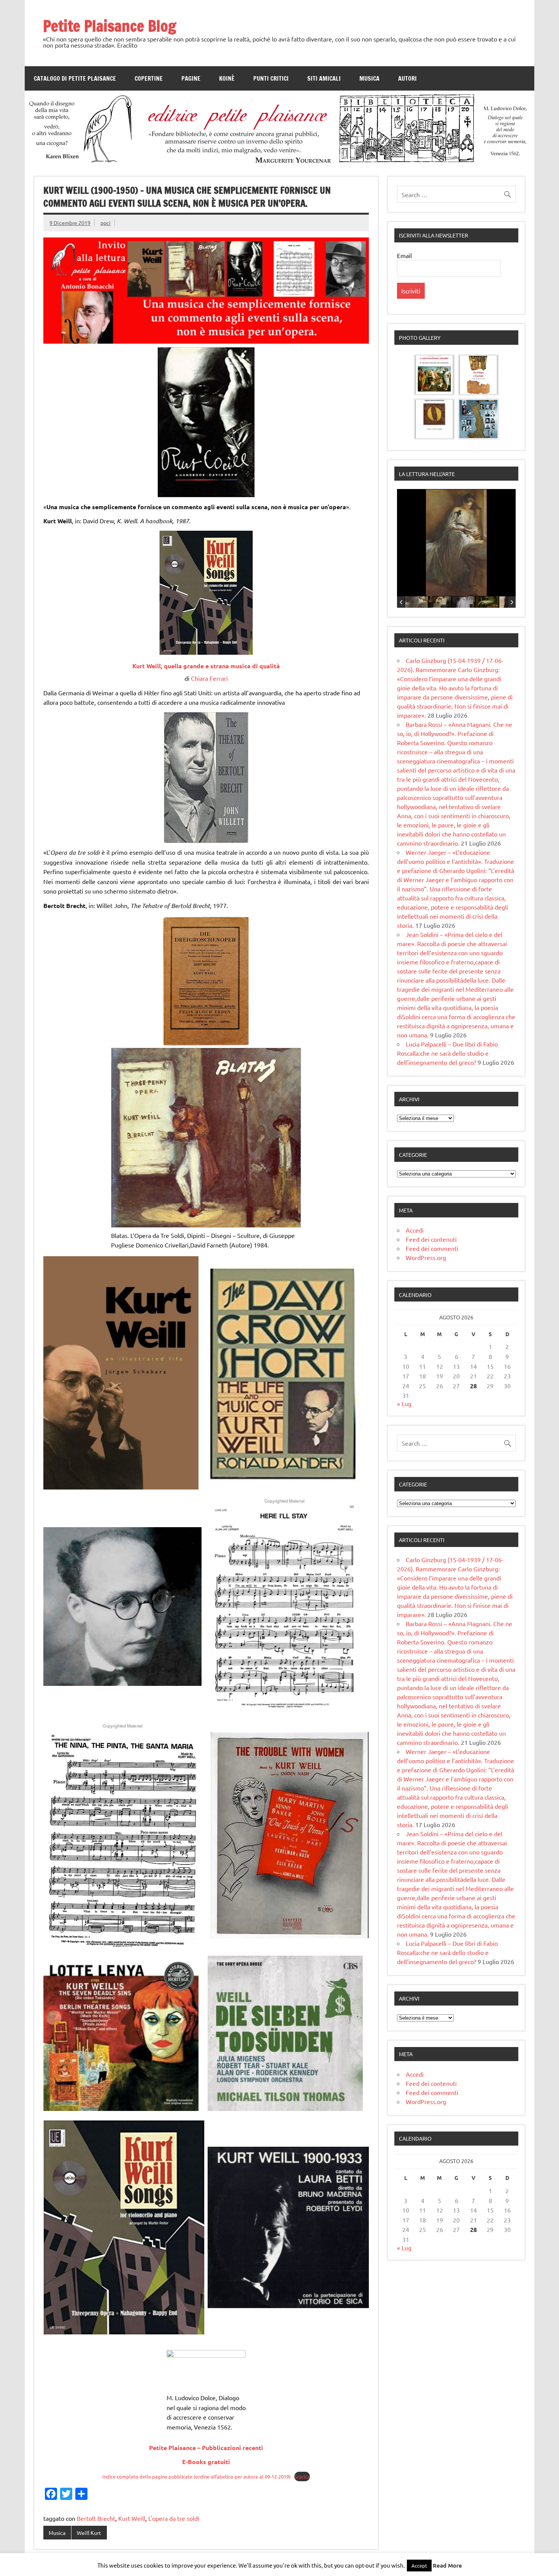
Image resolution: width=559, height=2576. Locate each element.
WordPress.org (426, 1257)
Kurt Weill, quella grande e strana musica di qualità (206, 666)
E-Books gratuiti (206, 2462)
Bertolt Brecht (96, 2518)
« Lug (404, 1403)
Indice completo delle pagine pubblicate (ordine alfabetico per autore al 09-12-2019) (196, 2476)
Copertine (149, 78)
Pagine (191, 78)
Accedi (415, 1230)
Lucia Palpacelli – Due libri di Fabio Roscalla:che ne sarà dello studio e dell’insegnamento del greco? (447, 1053)
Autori (407, 78)
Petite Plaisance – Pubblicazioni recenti (206, 2448)
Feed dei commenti (432, 1248)
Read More (447, 2565)
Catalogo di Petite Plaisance (75, 78)
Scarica (302, 2476)
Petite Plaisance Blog (110, 26)
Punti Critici (271, 78)
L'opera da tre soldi (174, 2518)
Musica (369, 78)
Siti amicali (324, 78)
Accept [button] (419, 2566)
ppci (106, 223)
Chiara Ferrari (209, 678)
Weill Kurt (89, 2533)
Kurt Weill (132, 2518)
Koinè (227, 78)
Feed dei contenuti (431, 1239)
